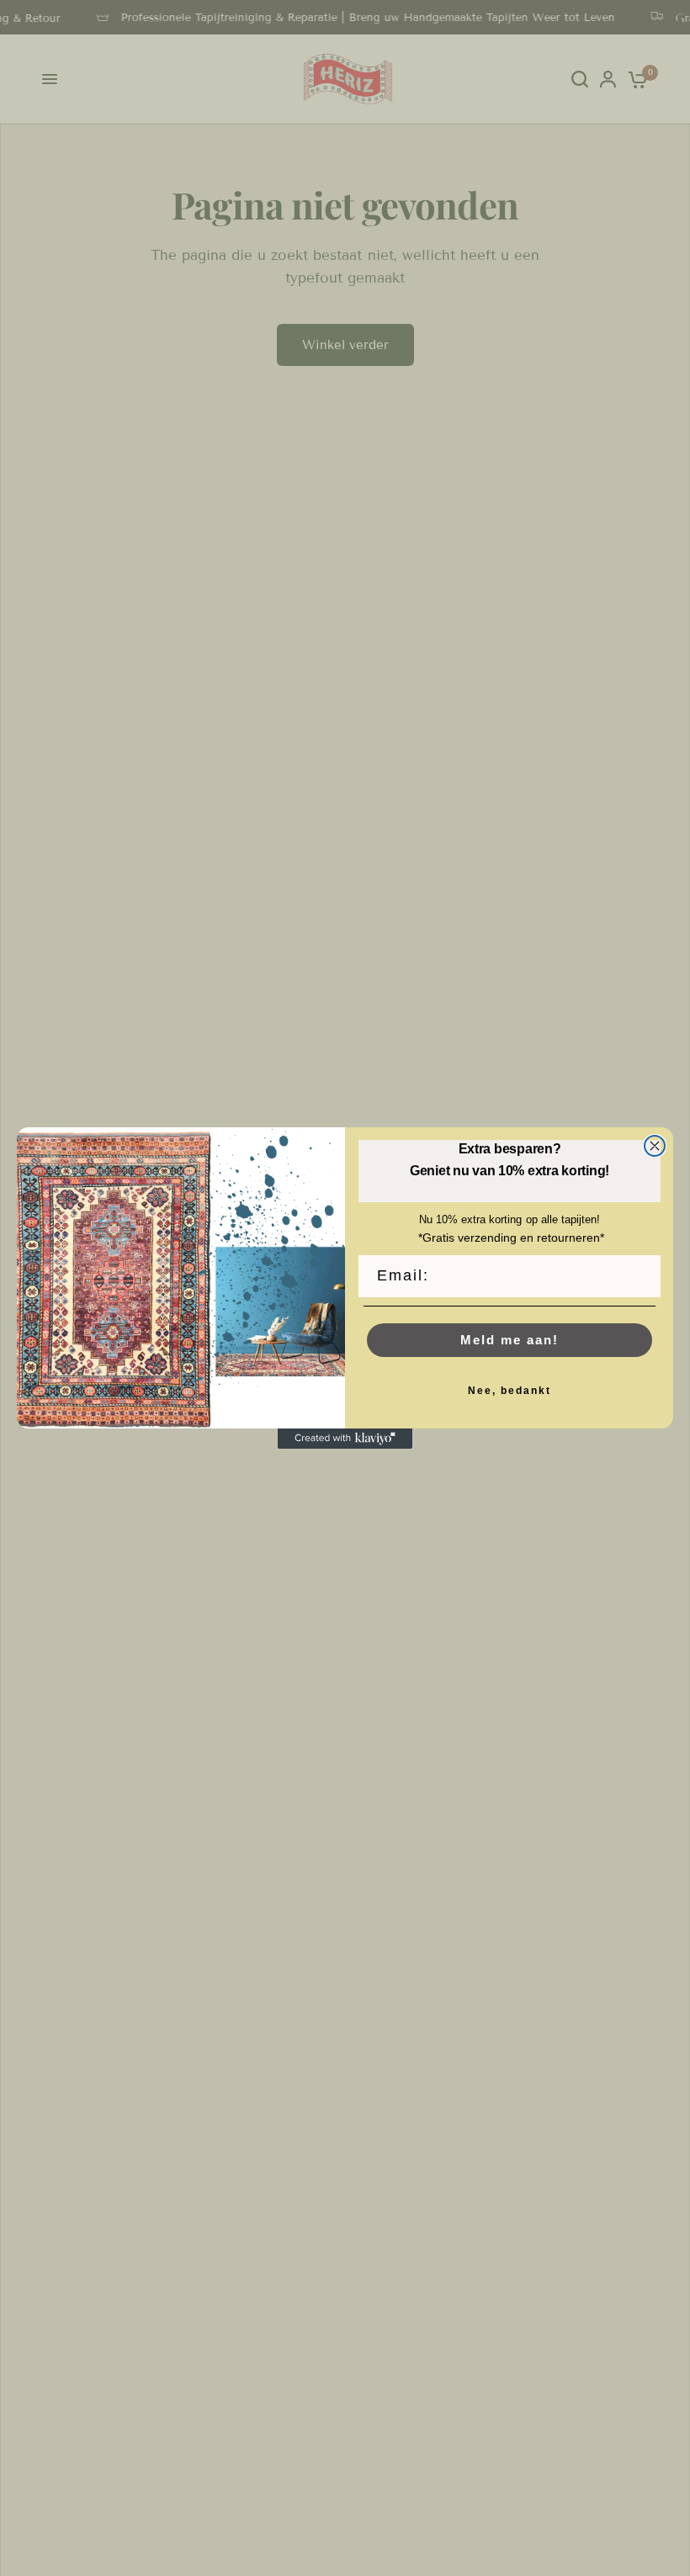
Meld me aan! (510, 1340)
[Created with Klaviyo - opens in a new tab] (345, 1439)
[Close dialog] (655, 1146)
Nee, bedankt (510, 1391)
